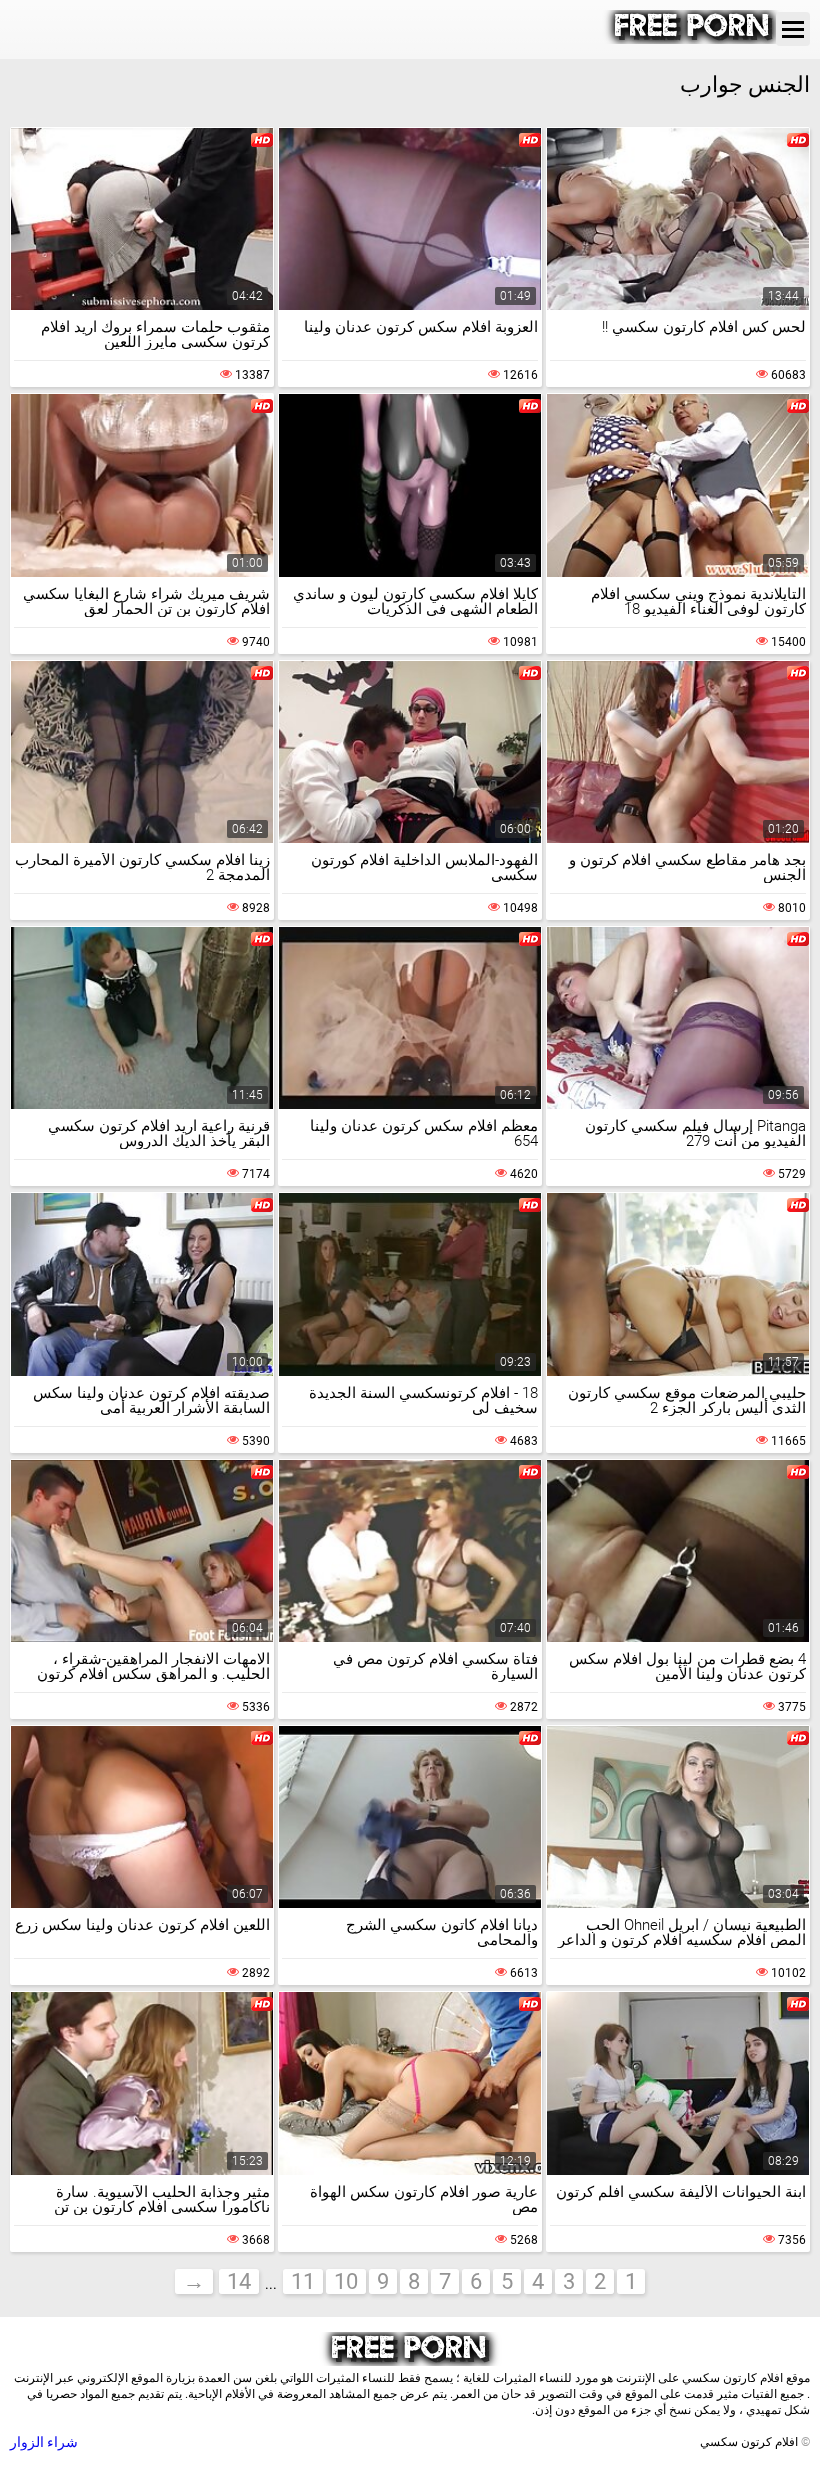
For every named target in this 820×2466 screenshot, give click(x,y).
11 (303, 2281)
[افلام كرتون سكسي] (693, 39)
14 (239, 2281)
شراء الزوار (44, 2442)
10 (346, 2281)
